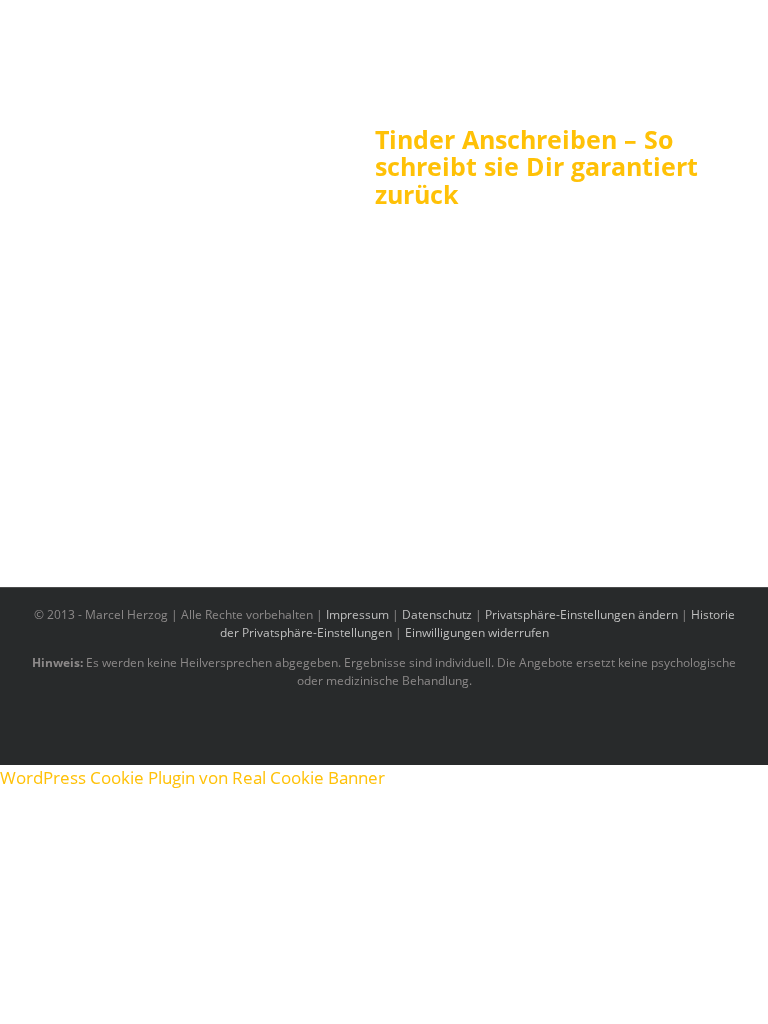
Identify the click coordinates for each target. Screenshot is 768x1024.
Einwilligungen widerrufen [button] (477, 632)
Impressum (357, 614)
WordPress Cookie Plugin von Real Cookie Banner (192, 777)
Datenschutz (437, 614)
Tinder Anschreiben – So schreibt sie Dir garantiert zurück (536, 166)
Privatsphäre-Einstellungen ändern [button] (581, 614)
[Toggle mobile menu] (730, 60)
